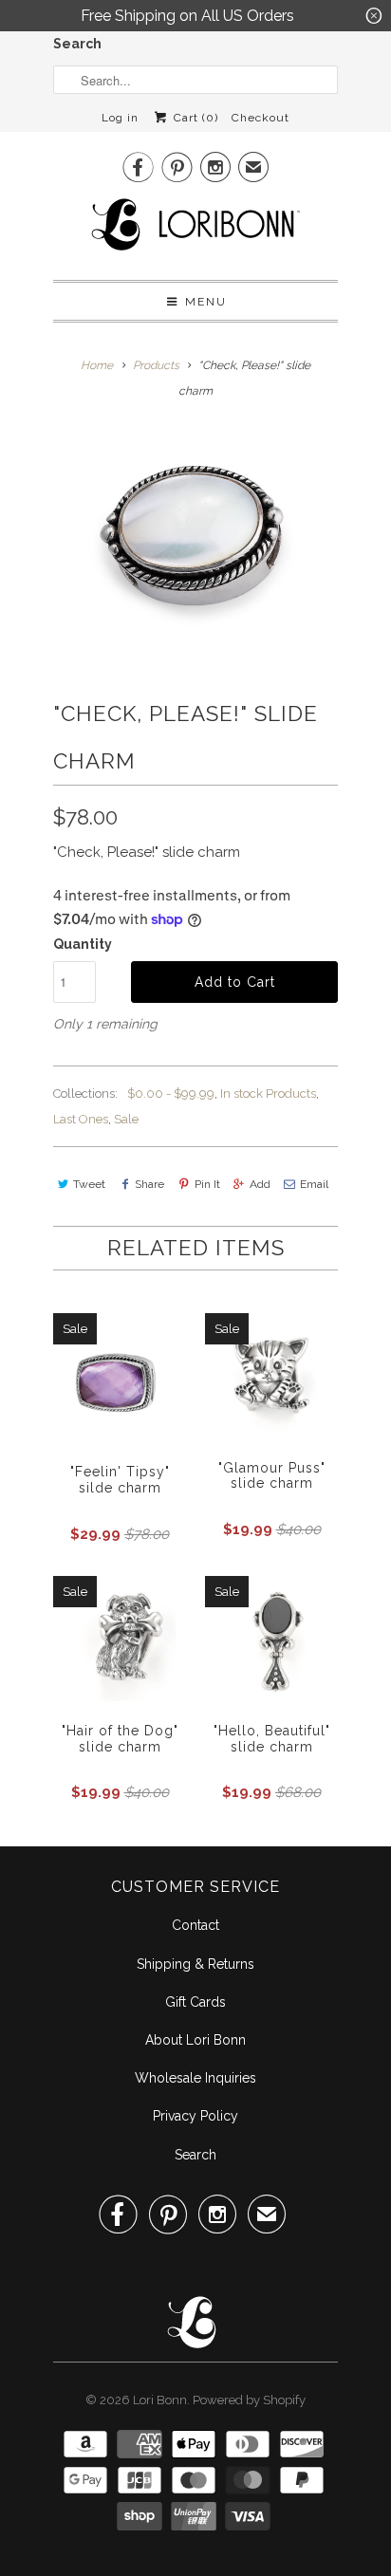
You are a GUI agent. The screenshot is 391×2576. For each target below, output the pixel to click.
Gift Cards (195, 2002)
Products (156, 365)
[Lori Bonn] (195, 231)
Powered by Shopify (249, 2400)
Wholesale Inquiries (195, 2078)
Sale (126, 1119)
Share (149, 1184)
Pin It (207, 1184)
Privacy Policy (195, 2116)
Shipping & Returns (195, 1964)
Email (314, 1184)
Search (77, 44)
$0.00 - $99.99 (171, 1093)
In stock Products (268, 1093)
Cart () (194, 118)
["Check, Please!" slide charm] (195, 554)
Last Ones (81, 1119)
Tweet (89, 1184)
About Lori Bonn (195, 2040)
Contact (195, 1925)
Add (260, 1184)
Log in (120, 118)
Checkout (261, 118)
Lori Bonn (160, 2400)
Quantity (83, 944)
